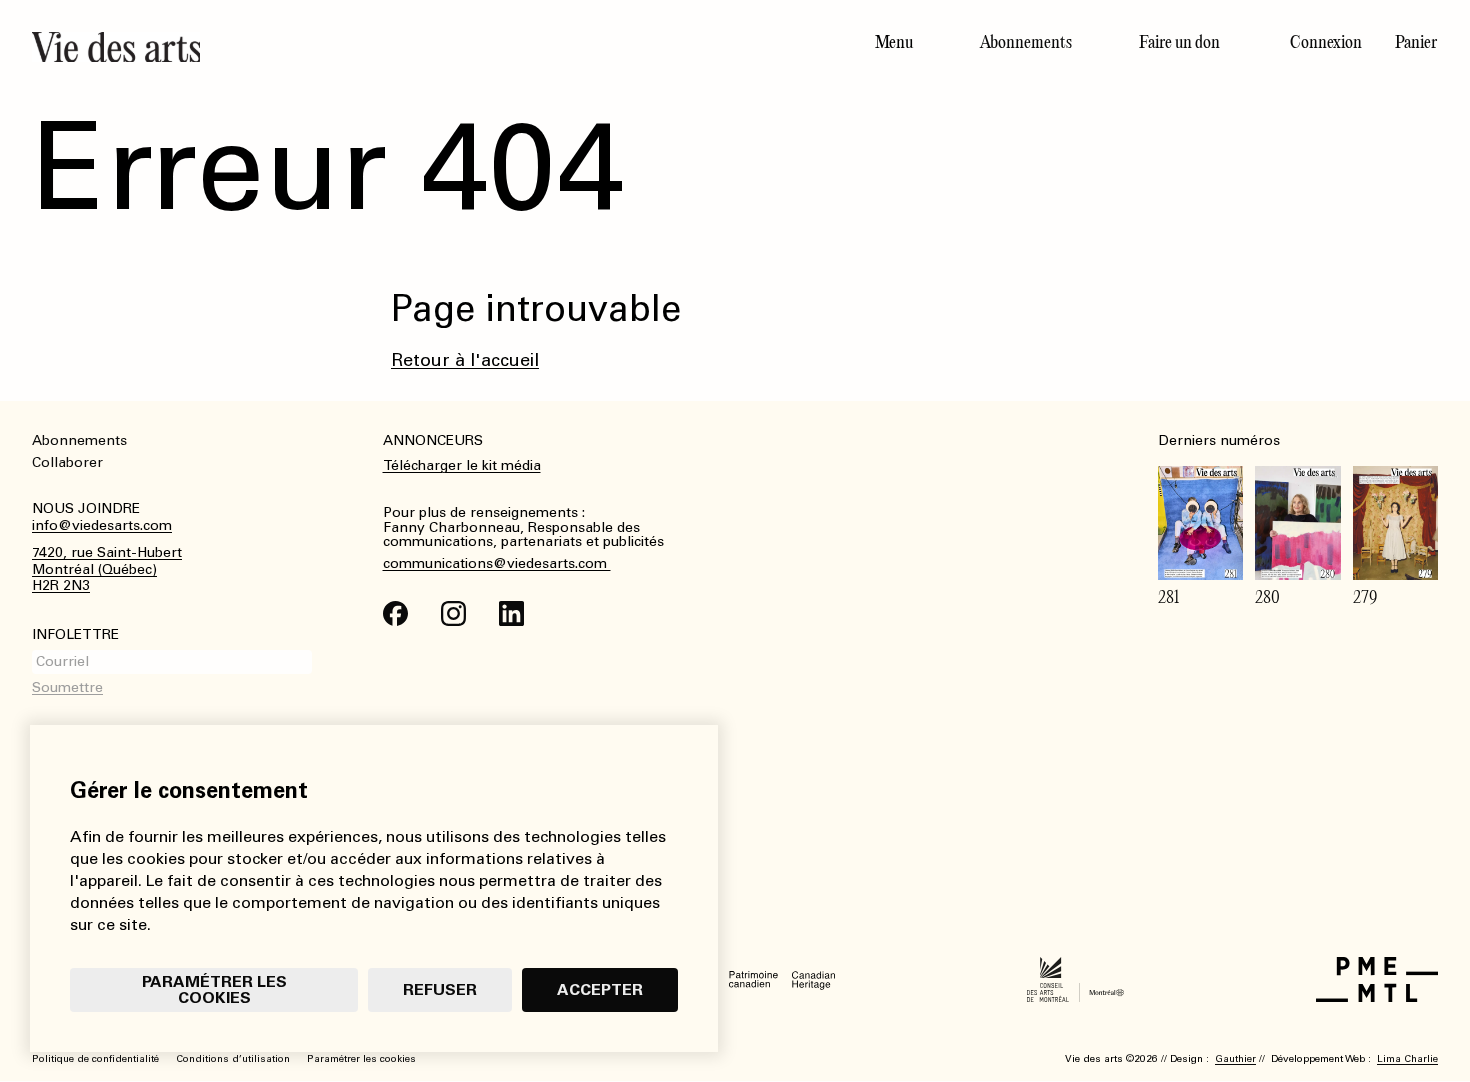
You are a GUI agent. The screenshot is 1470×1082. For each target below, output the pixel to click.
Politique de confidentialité (95, 1059)
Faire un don (1179, 42)
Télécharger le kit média (462, 465)
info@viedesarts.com (102, 526)
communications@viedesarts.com (497, 564)
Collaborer (67, 462)
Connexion (1326, 42)
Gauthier (1235, 1059)
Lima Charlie (1407, 1059)
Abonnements (1026, 42)
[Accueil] (375, 47)
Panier (1416, 42)
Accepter (600, 989)
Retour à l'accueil (465, 360)
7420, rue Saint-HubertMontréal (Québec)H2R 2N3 (107, 570)
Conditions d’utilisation (233, 1059)
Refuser (440, 989)
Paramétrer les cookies (214, 989)
